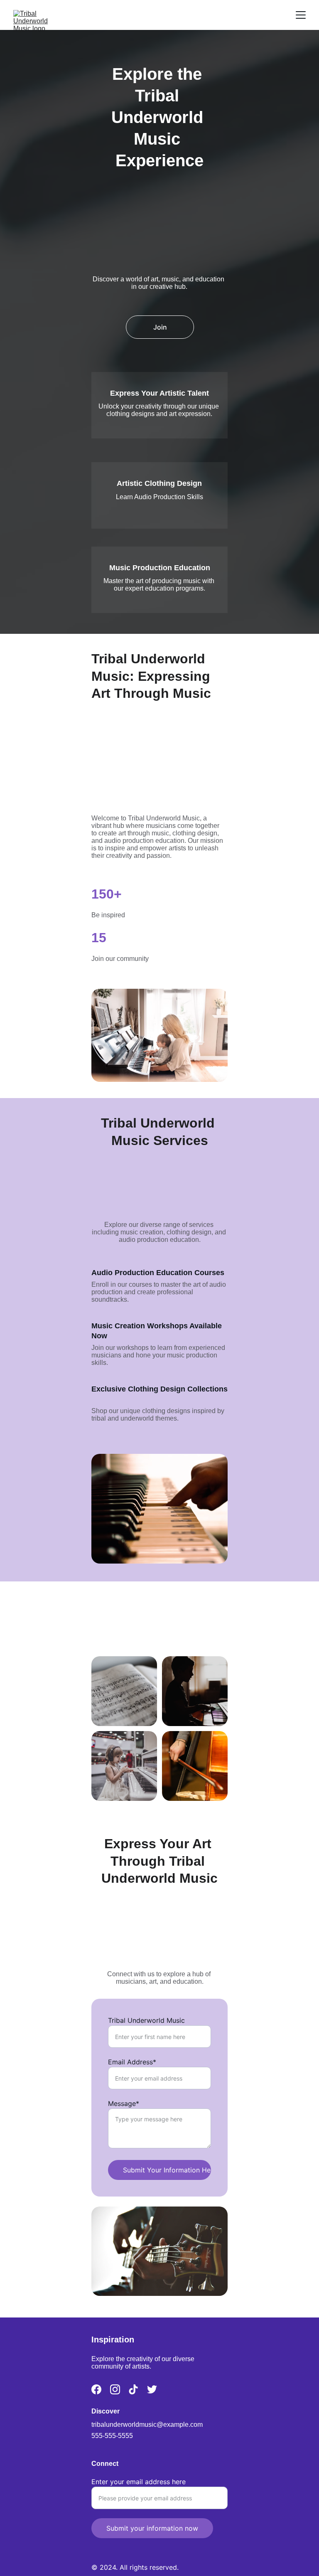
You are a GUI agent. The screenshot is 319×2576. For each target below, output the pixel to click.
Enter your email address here (139, 2482)
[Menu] (301, 15)
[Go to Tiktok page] (133, 2389)
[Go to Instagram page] (115, 2389)
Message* (124, 2103)
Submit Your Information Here (167, 2170)
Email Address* (132, 2062)
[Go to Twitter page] (152, 2389)
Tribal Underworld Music (146, 2020)
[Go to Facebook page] (96, 2389)
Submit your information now (152, 2528)
